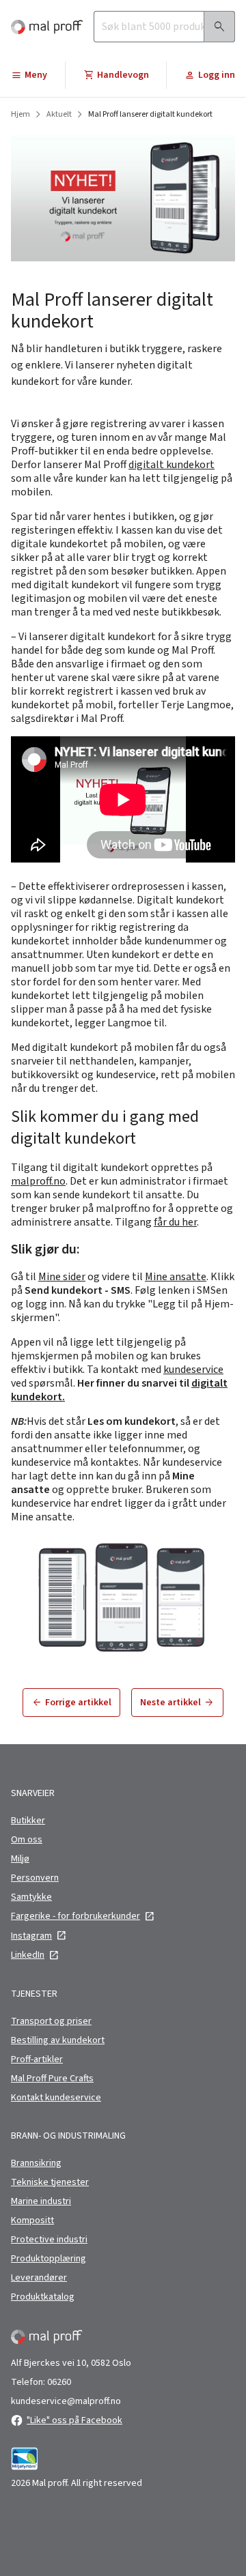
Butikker (28, 1821)
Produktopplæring (49, 2259)
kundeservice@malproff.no (66, 2401)
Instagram (31, 1936)
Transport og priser (51, 2021)
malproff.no (38, 1181)
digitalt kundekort (172, 465)
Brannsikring (36, 2163)
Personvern (35, 1878)
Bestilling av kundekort (58, 2040)
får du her (175, 1222)
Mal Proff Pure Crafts (52, 2079)
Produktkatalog (43, 2297)
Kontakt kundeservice (56, 2098)
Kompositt (32, 2220)
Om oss (27, 1840)
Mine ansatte (176, 1277)
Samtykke (31, 1897)
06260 (59, 2382)
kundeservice (193, 1370)
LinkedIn (28, 1955)
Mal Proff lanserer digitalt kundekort (150, 115)
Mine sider (62, 1277)
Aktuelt (59, 115)
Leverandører (39, 2278)
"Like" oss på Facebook (74, 2420)
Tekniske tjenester (50, 2182)
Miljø (20, 1859)
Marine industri (41, 2201)
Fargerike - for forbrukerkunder (76, 1916)
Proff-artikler (37, 2059)
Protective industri (49, 2240)
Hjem (20, 115)
